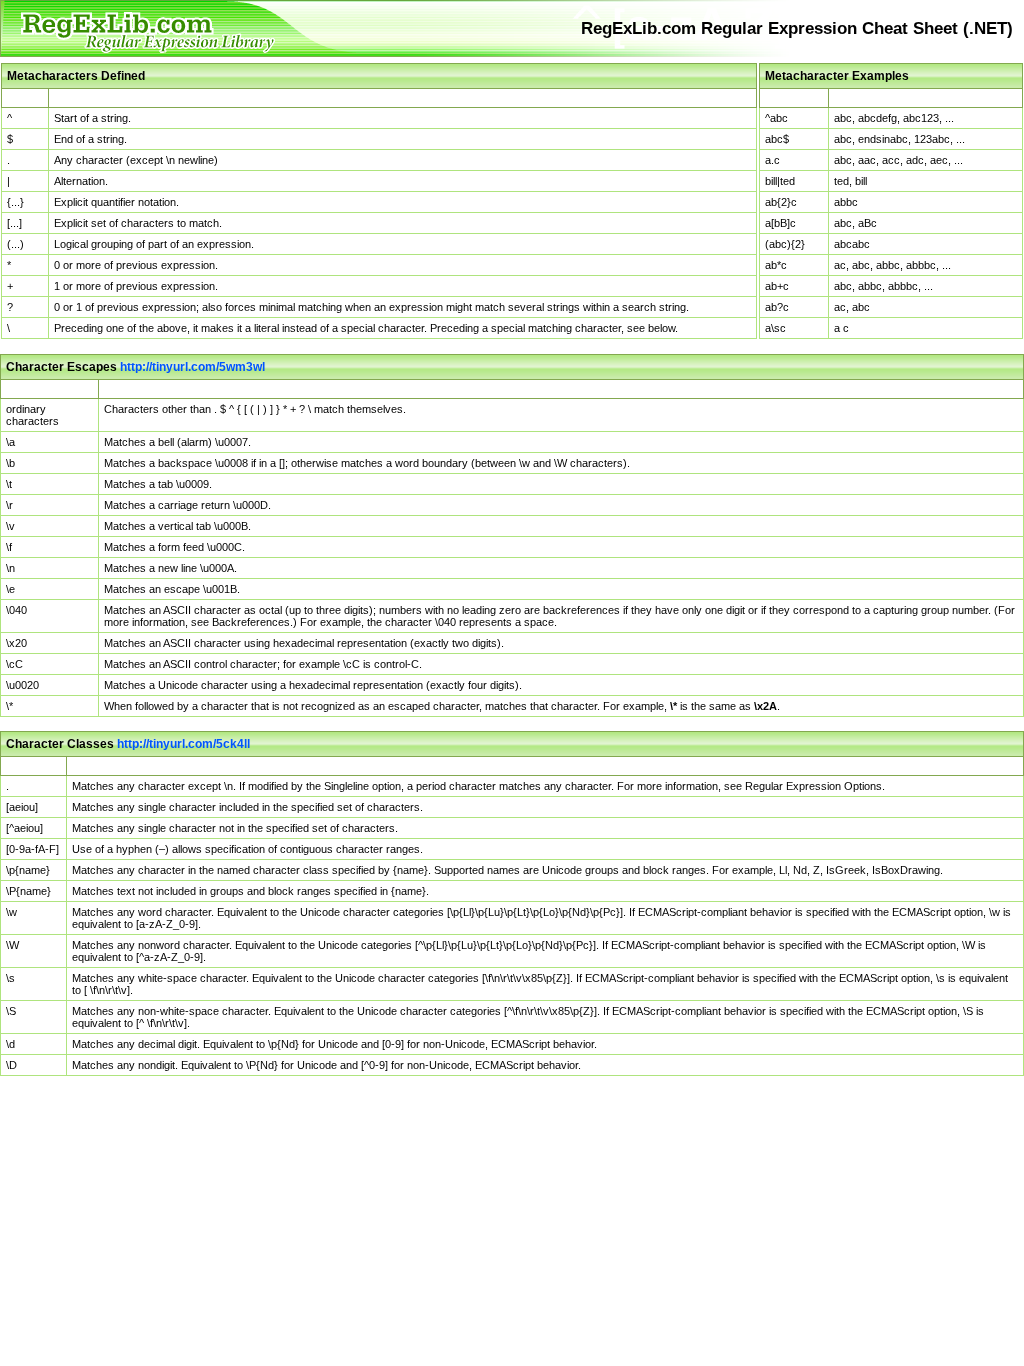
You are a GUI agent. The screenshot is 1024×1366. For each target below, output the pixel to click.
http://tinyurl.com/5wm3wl (192, 367)
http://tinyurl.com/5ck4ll (183, 744)
